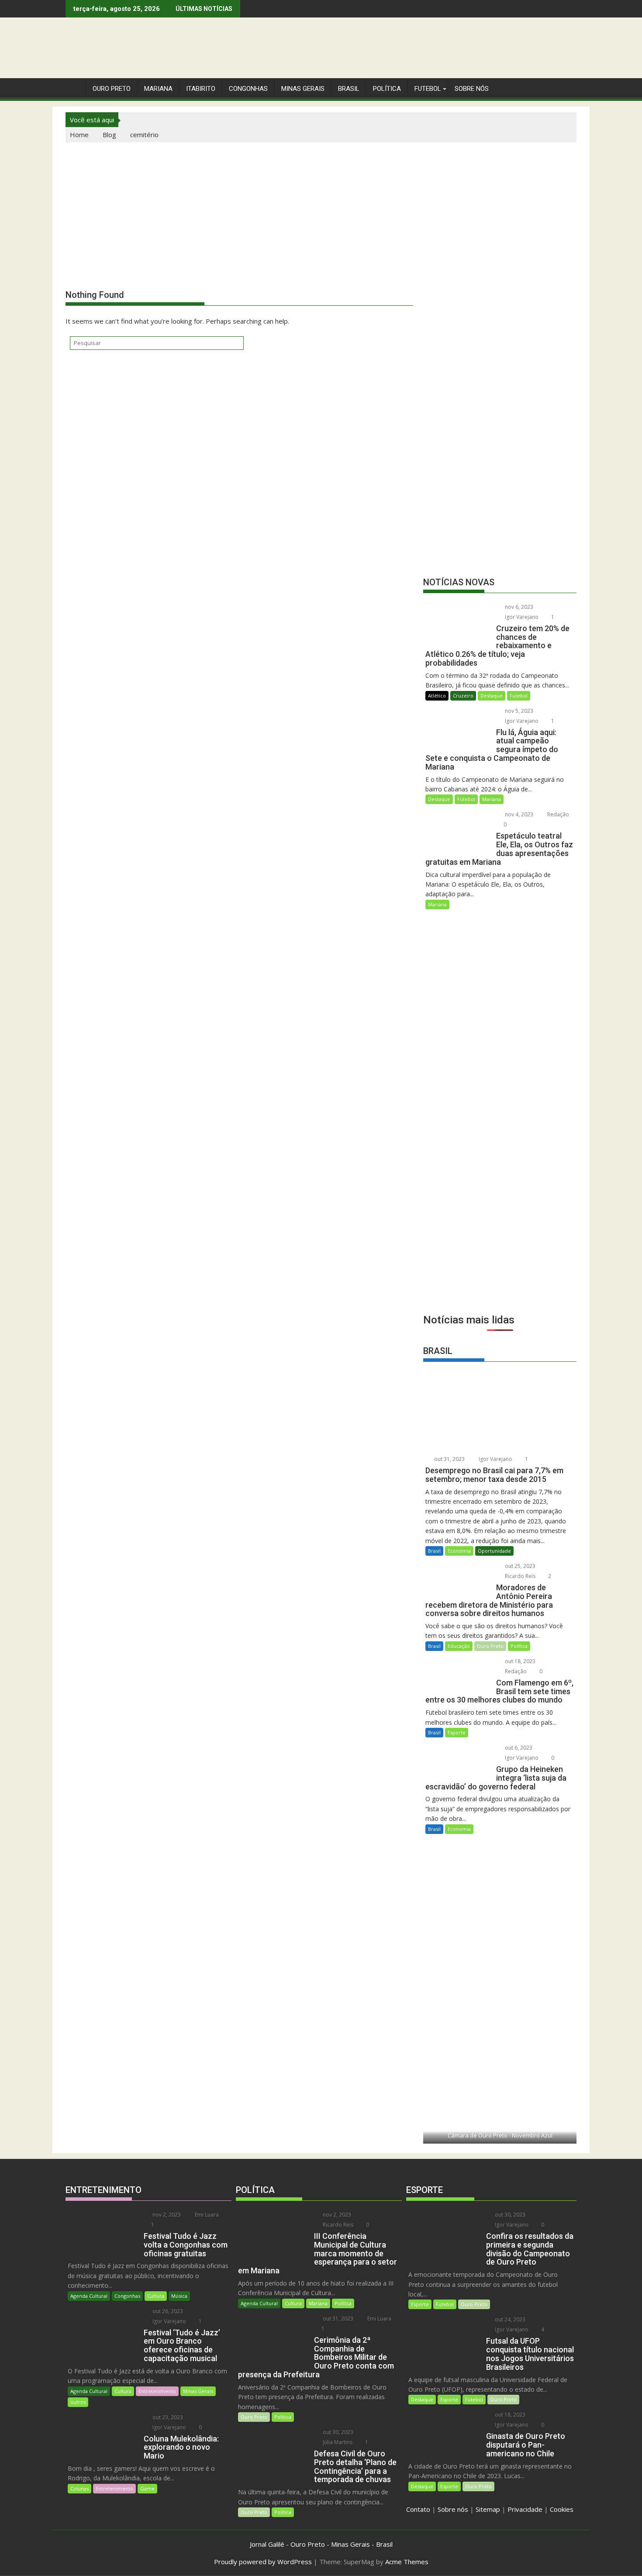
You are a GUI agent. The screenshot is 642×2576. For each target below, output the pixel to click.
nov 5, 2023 (518, 711)
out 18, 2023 (519, 1661)
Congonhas (248, 89)
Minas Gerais (198, 2391)
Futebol (428, 89)
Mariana (492, 799)
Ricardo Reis (519, 1576)
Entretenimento (157, 2391)
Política (387, 89)
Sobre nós (453, 2509)
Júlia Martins (337, 2442)
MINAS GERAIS (303, 89)
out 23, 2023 (167, 2417)
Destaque (492, 696)
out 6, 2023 (518, 1748)
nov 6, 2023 (518, 607)
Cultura (156, 2296)
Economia (459, 1551)
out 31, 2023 (449, 1459)
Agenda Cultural (89, 2296)
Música (179, 2296)
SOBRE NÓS (472, 89)
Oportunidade (494, 1551)
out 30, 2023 (337, 2432)
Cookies (562, 2509)
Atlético (437, 696)
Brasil (434, 1551)
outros (78, 2402)
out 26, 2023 (167, 2311)
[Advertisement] (321, 208)
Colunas (79, 2488)
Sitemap (488, 2509)
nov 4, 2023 (518, 814)
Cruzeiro (463, 696)
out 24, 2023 (509, 2319)
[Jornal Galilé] (74, 87)
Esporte (457, 1732)
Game (147, 2488)
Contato (418, 2509)
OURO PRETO (112, 89)
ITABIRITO (201, 89)
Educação (459, 1646)
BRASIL (349, 89)
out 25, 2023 (519, 1566)
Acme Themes (407, 2562)
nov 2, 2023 (166, 2215)
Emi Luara (206, 2215)
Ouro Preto (490, 1646)
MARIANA (158, 89)
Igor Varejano (521, 617)
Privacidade (525, 2509)
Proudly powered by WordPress (263, 2562)
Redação (557, 814)
